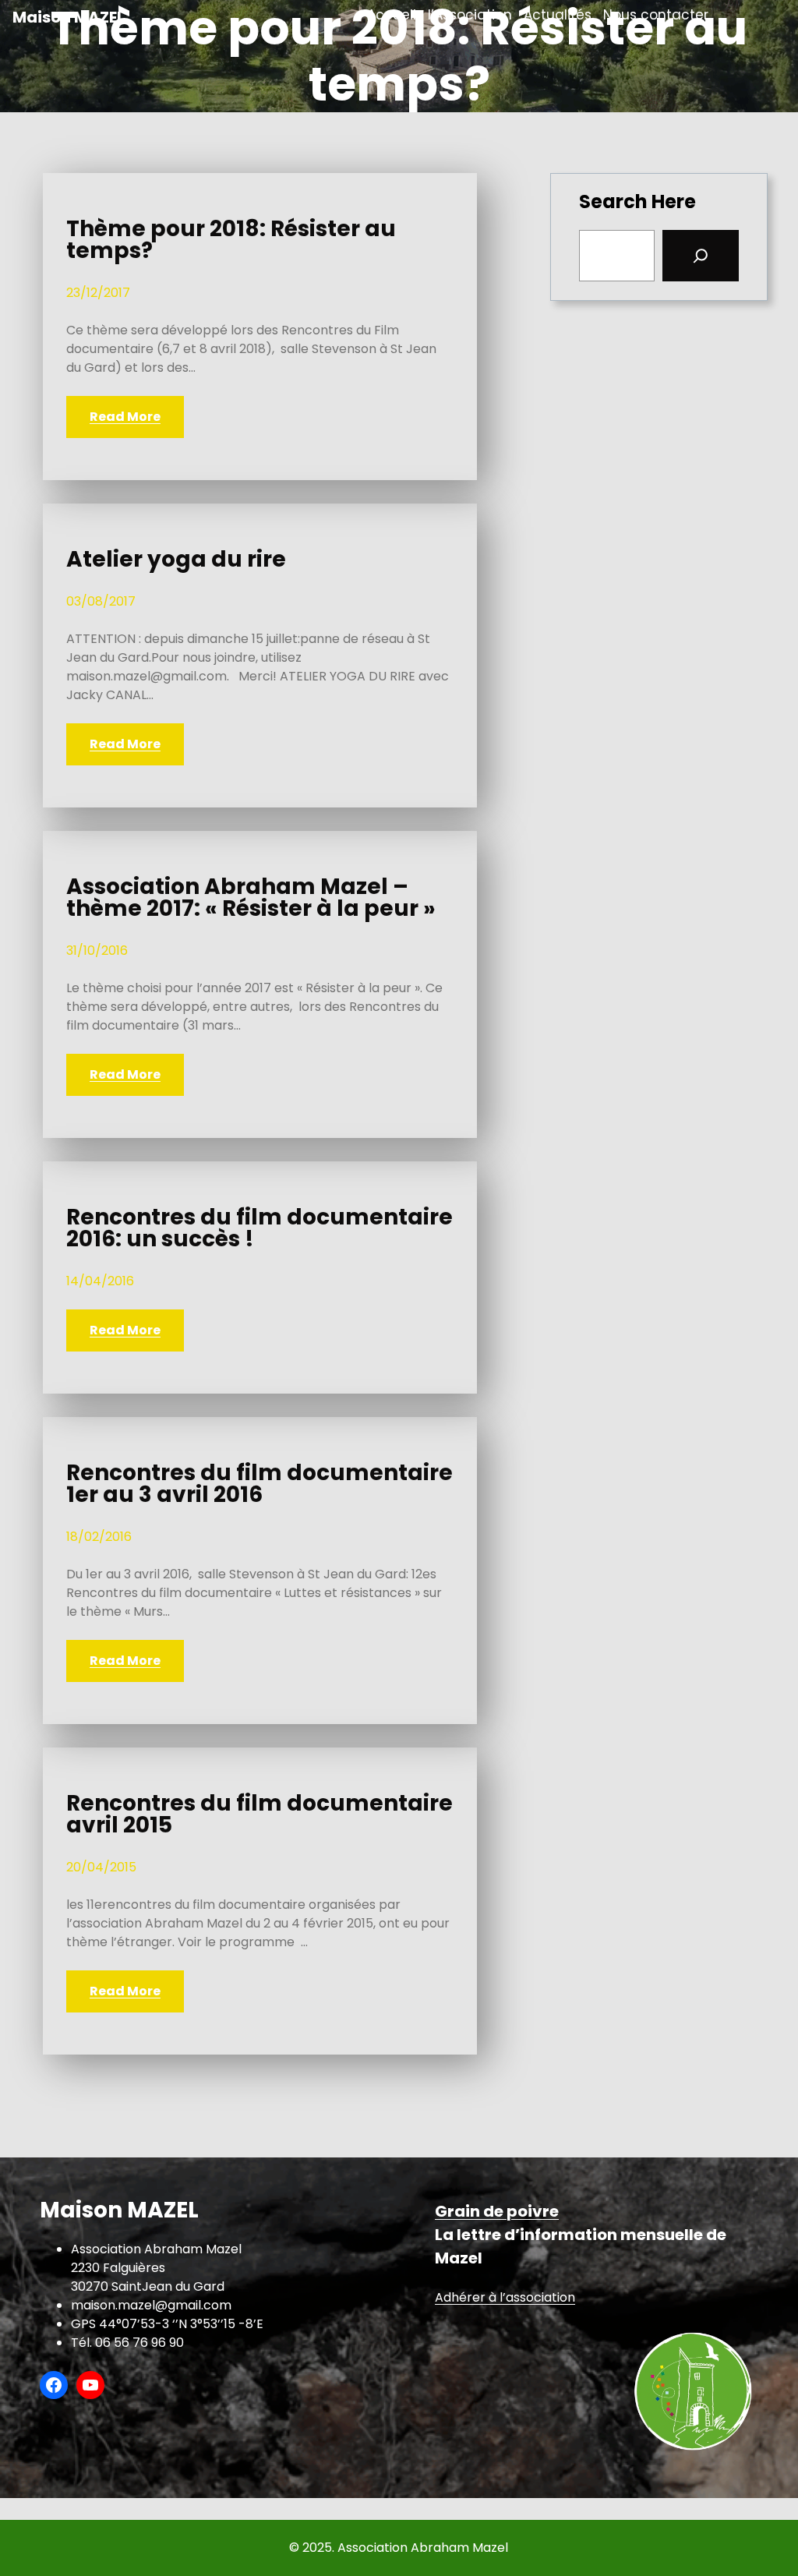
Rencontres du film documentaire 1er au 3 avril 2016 (260, 1484)
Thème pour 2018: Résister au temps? (231, 240)
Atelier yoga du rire (176, 560)
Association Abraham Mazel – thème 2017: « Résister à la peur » (251, 898)
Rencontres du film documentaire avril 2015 (260, 1815)
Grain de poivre (497, 2211)
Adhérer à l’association (505, 2297)
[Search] (701, 256)
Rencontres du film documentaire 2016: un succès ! (260, 1228)
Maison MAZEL (69, 17)
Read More (125, 417)
